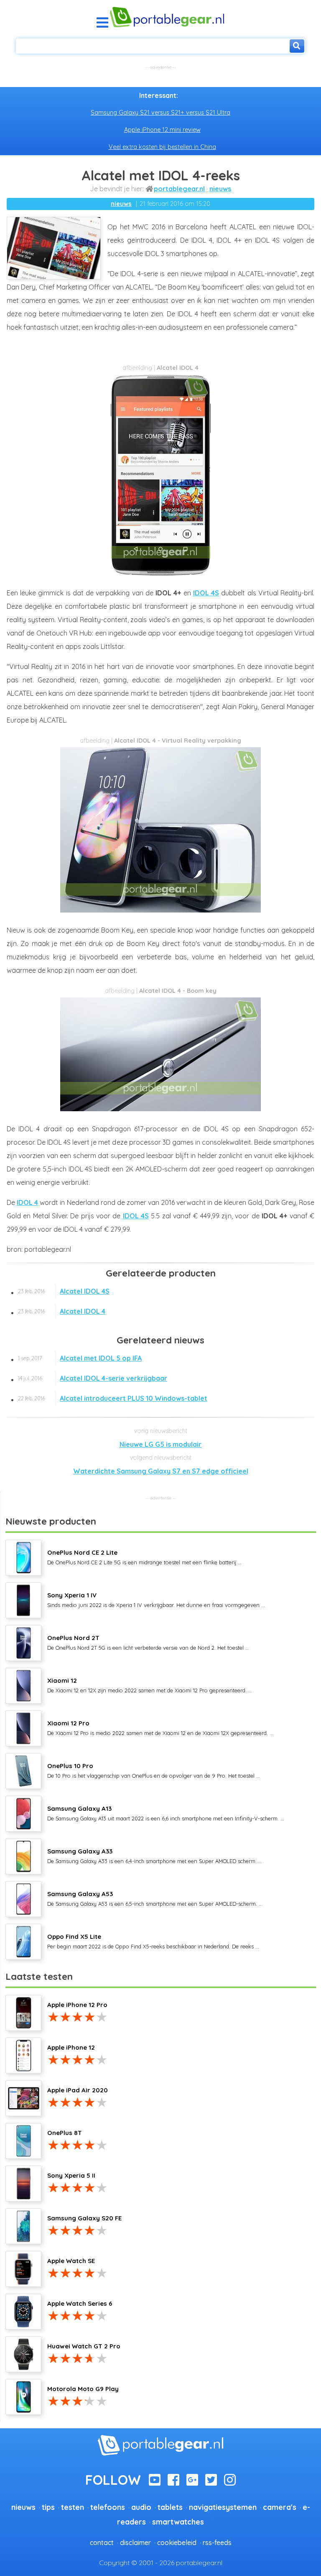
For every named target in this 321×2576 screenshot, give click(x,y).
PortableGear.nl (179, 189)
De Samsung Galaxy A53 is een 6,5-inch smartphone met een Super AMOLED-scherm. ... (155, 1898)
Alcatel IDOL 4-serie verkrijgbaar (93, 1378)
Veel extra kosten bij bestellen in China (162, 147)
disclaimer (135, 2543)
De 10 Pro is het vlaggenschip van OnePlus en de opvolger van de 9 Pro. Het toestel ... (154, 1770)
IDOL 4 (27, 1202)
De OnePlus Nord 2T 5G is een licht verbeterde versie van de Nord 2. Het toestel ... (148, 1642)
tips (48, 2507)
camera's (280, 2507)
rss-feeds (217, 2543)
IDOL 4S (206, 593)
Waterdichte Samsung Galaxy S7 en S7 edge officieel (161, 1471)
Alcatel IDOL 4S (64, 1291)
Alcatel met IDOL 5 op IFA (80, 1358)
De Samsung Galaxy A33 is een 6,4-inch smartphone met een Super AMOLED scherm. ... (155, 1856)
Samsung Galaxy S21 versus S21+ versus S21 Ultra (160, 113)
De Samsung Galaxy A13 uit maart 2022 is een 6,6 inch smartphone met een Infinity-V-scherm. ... (166, 1813)
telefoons (108, 2507)
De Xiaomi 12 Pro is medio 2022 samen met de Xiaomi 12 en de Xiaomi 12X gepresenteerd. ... (160, 1728)
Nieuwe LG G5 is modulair (160, 1444)
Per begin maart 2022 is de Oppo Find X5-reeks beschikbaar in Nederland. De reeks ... (153, 1941)
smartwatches (178, 2522)
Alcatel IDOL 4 (62, 1311)
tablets (170, 2507)
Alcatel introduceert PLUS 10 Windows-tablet (113, 1398)
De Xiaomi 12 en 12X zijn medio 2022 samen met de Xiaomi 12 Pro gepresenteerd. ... (150, 1685)
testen (73, 2507)
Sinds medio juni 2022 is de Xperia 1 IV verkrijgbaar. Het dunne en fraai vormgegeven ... (156, 1599)
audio (141, 2507)
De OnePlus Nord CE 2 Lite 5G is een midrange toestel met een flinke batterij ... (144, 1557)
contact (102, 2543)
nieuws (220, 189)
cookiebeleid (177, 2543)
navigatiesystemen (223, 2507)
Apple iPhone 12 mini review (162, 130)
